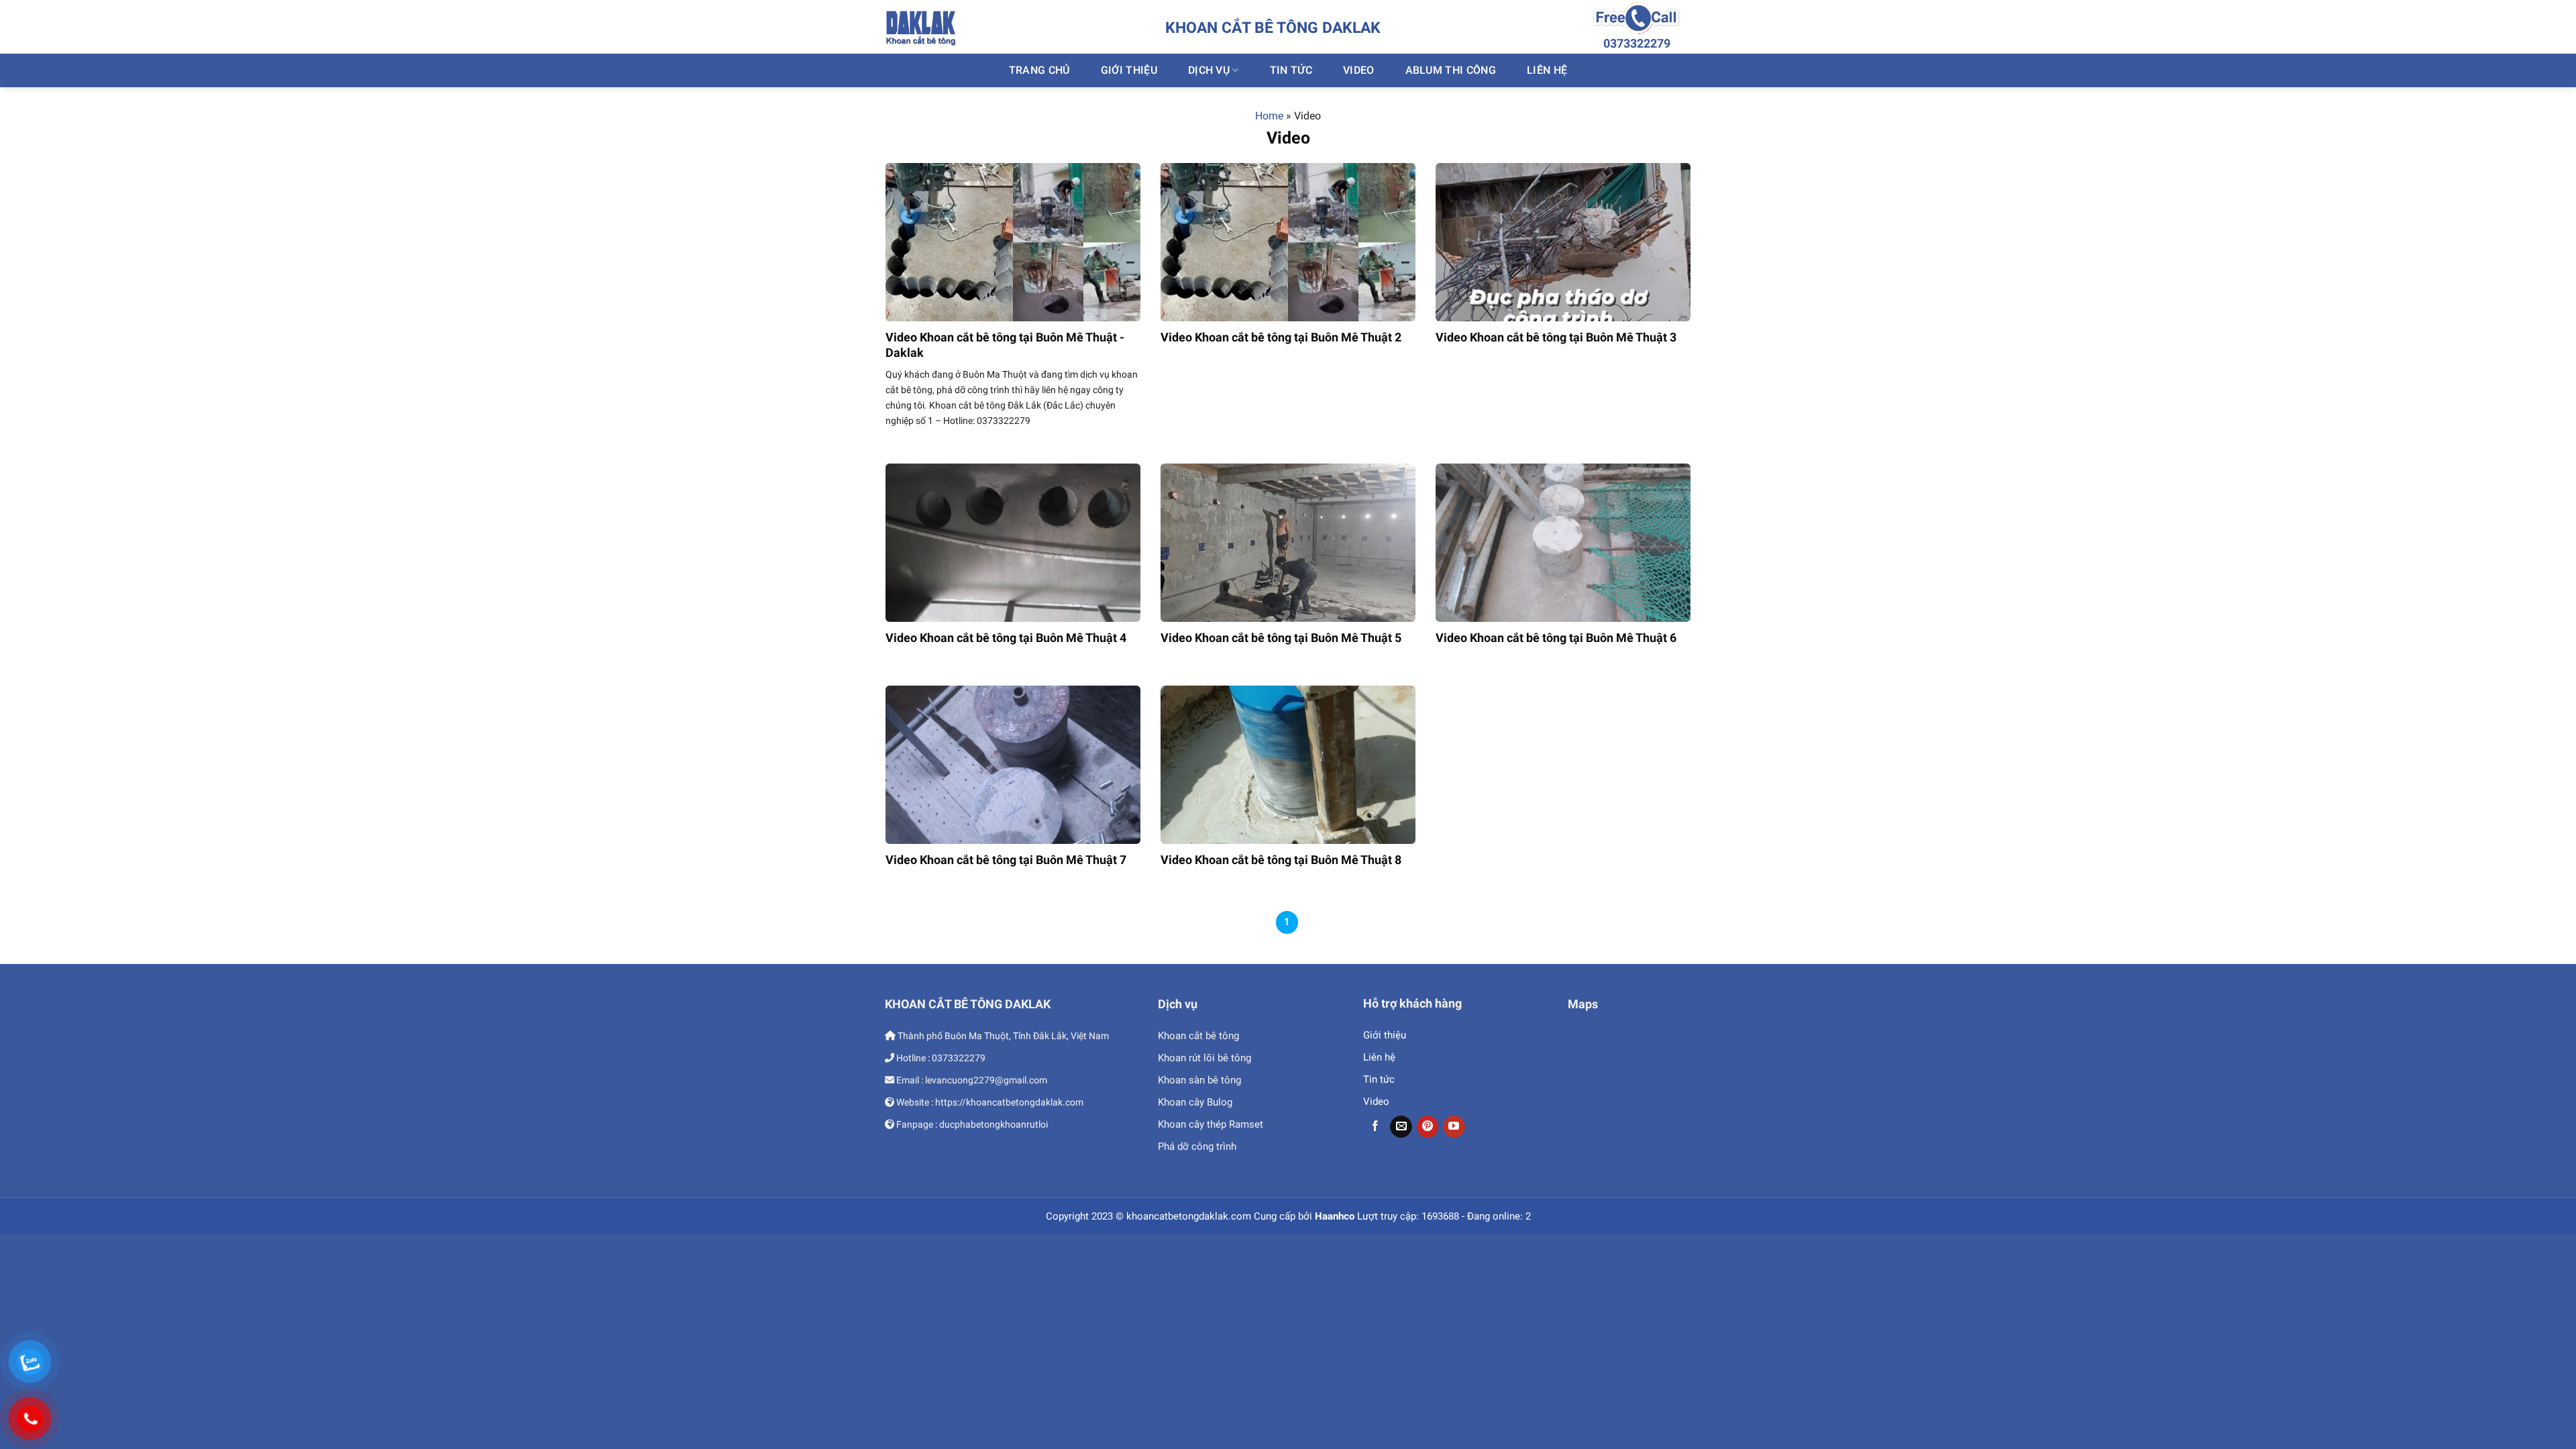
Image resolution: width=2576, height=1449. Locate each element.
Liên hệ (1379, 1057)
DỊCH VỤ (1209, 70)
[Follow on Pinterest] (1428, 1127)
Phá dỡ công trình (1197, 1146)
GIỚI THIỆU (1129, 70)
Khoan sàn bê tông (1199, 1080)
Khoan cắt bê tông (1198, 1036)
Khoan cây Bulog (1195, 1102)
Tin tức (1379, 1079)
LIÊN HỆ (1547, 70)
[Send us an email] (1401, 1127)
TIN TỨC (1291, 70)
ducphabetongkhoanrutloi (994, 1124)
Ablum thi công (1451, 70)
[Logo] (921, 27)
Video (1359, 70)
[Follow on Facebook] (1375, 1127)
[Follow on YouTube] (1454, 1127)
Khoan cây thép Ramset (1211, 1124)
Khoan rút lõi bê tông (1204, 1058)
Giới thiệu (1385, 1035)
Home (1269, 116)
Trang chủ (1039, 70)
